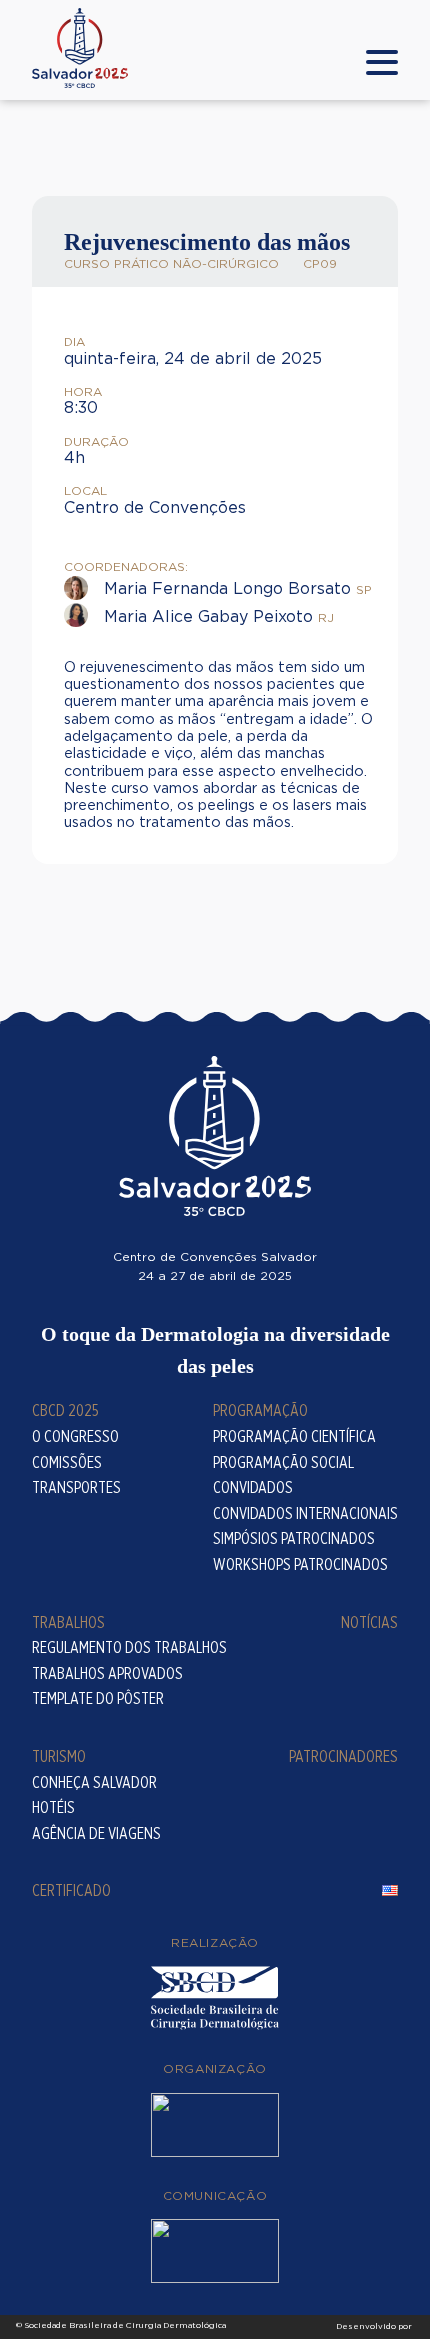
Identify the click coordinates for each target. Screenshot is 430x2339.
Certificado (71, 1890)
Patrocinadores (343, 1756)
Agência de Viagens (96, 1833)
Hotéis (53, 1807)
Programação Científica (294, 1436)
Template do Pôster (98, 1698)
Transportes (76, 1487)
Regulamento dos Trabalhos (129, 1647)
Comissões (67, 1462)
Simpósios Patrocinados (294, 1538)
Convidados (253, 1487)
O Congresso (75, 1436)
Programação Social (283, 1462)
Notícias (369, 1622)
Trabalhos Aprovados (107, 1673)
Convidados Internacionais (305, 1513)
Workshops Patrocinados (300, 1564)
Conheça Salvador (94, 1782)
